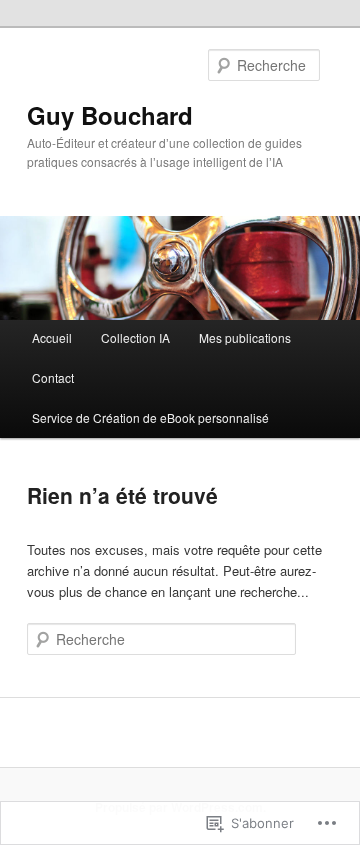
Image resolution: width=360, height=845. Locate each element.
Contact (53, 377)
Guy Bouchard (110, 115)
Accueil (52, 337)
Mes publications (245, 337)
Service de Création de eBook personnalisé (150, 417)
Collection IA (135, 337)
